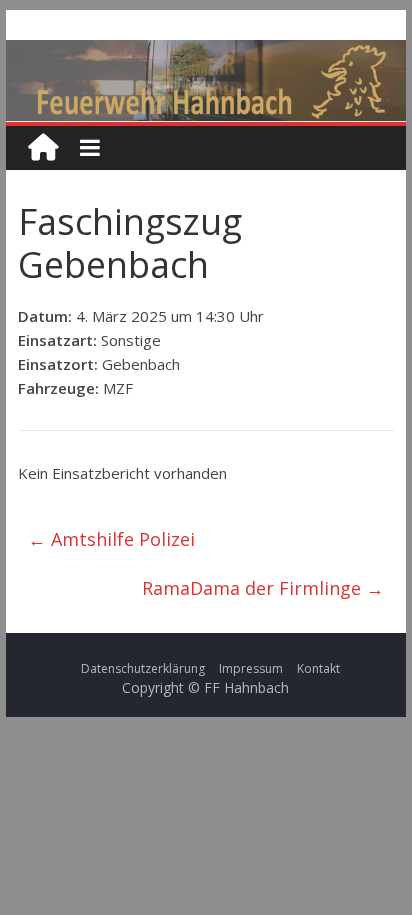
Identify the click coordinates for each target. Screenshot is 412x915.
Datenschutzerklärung (143, 668)
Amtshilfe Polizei (111, 539)
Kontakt (318, 668)
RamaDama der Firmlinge (263, 588)
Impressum (251, 668)
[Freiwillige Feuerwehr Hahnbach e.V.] (43, 148)
